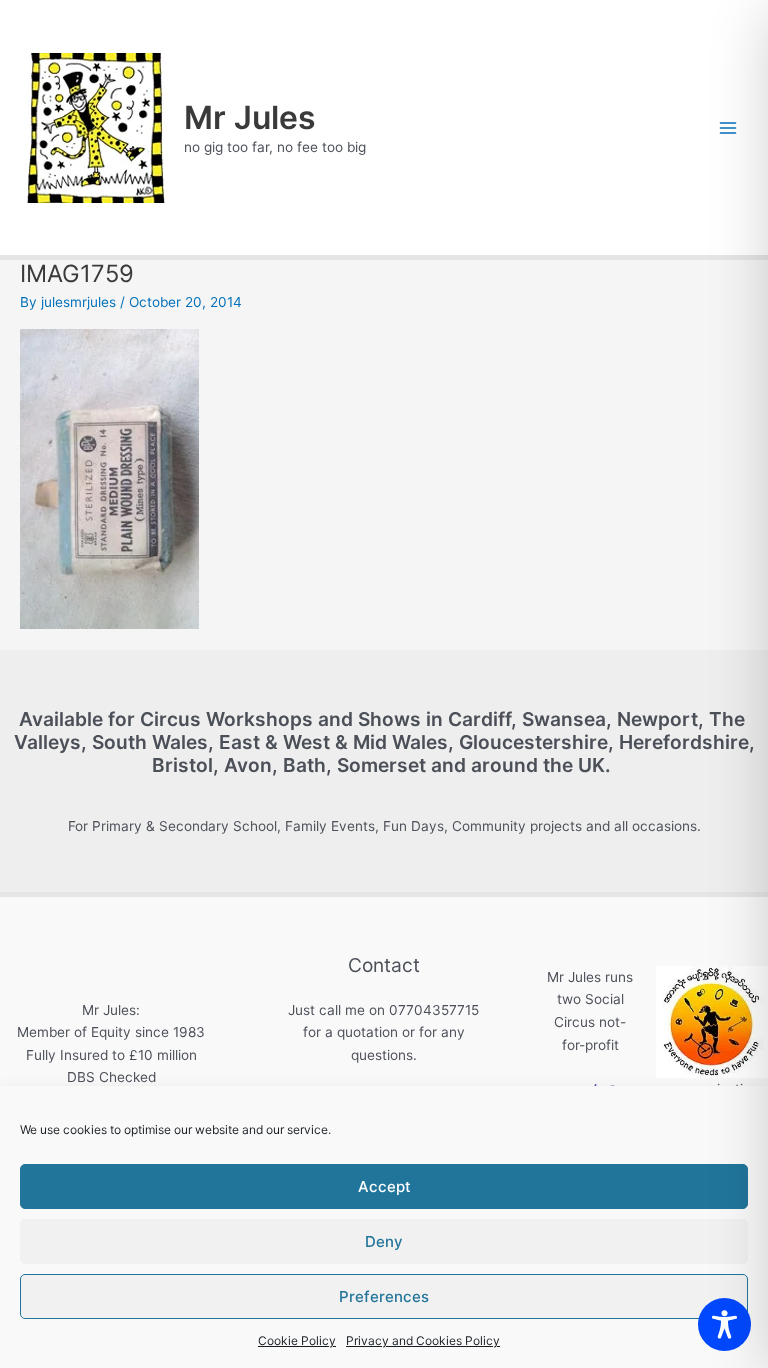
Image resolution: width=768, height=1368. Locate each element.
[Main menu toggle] (728, 127)
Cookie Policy (297, 1340)
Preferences (384, 1296)
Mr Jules (250, 117)
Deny (384, 1241)
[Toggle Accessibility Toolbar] (724, 1324)
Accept (384, 1186)
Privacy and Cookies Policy (423, 1340)
